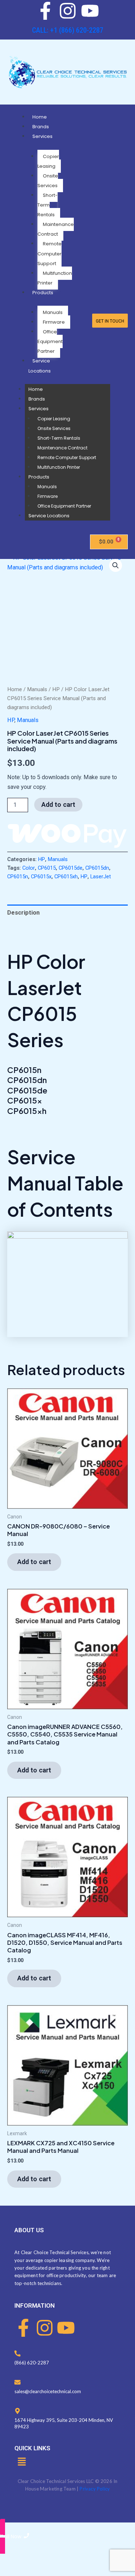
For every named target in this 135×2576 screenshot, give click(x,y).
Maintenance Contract (56, 229)
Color (29, 868)
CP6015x (41, 877)
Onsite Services (48, 181)
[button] (116, 565)
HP (56, 689)
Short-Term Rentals (48, 205)
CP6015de (71, 868)
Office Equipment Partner (50, 341)
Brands (41, 127)
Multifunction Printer (55, 278)
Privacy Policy (95, 2489)
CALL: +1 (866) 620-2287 (68, 30)
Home (40, 117)
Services (42, 136)
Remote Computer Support (49, 253)
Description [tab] (23, 913)
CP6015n (18, 877)
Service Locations (49, 516)
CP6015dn (97, 868)
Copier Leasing (48, 161)
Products (43, 293)
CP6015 (47, 868)
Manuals (53, 312)
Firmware (54, 322)
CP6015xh (66, 877)
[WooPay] (67, 835)
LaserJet (101, 877)
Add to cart (58, 804)
